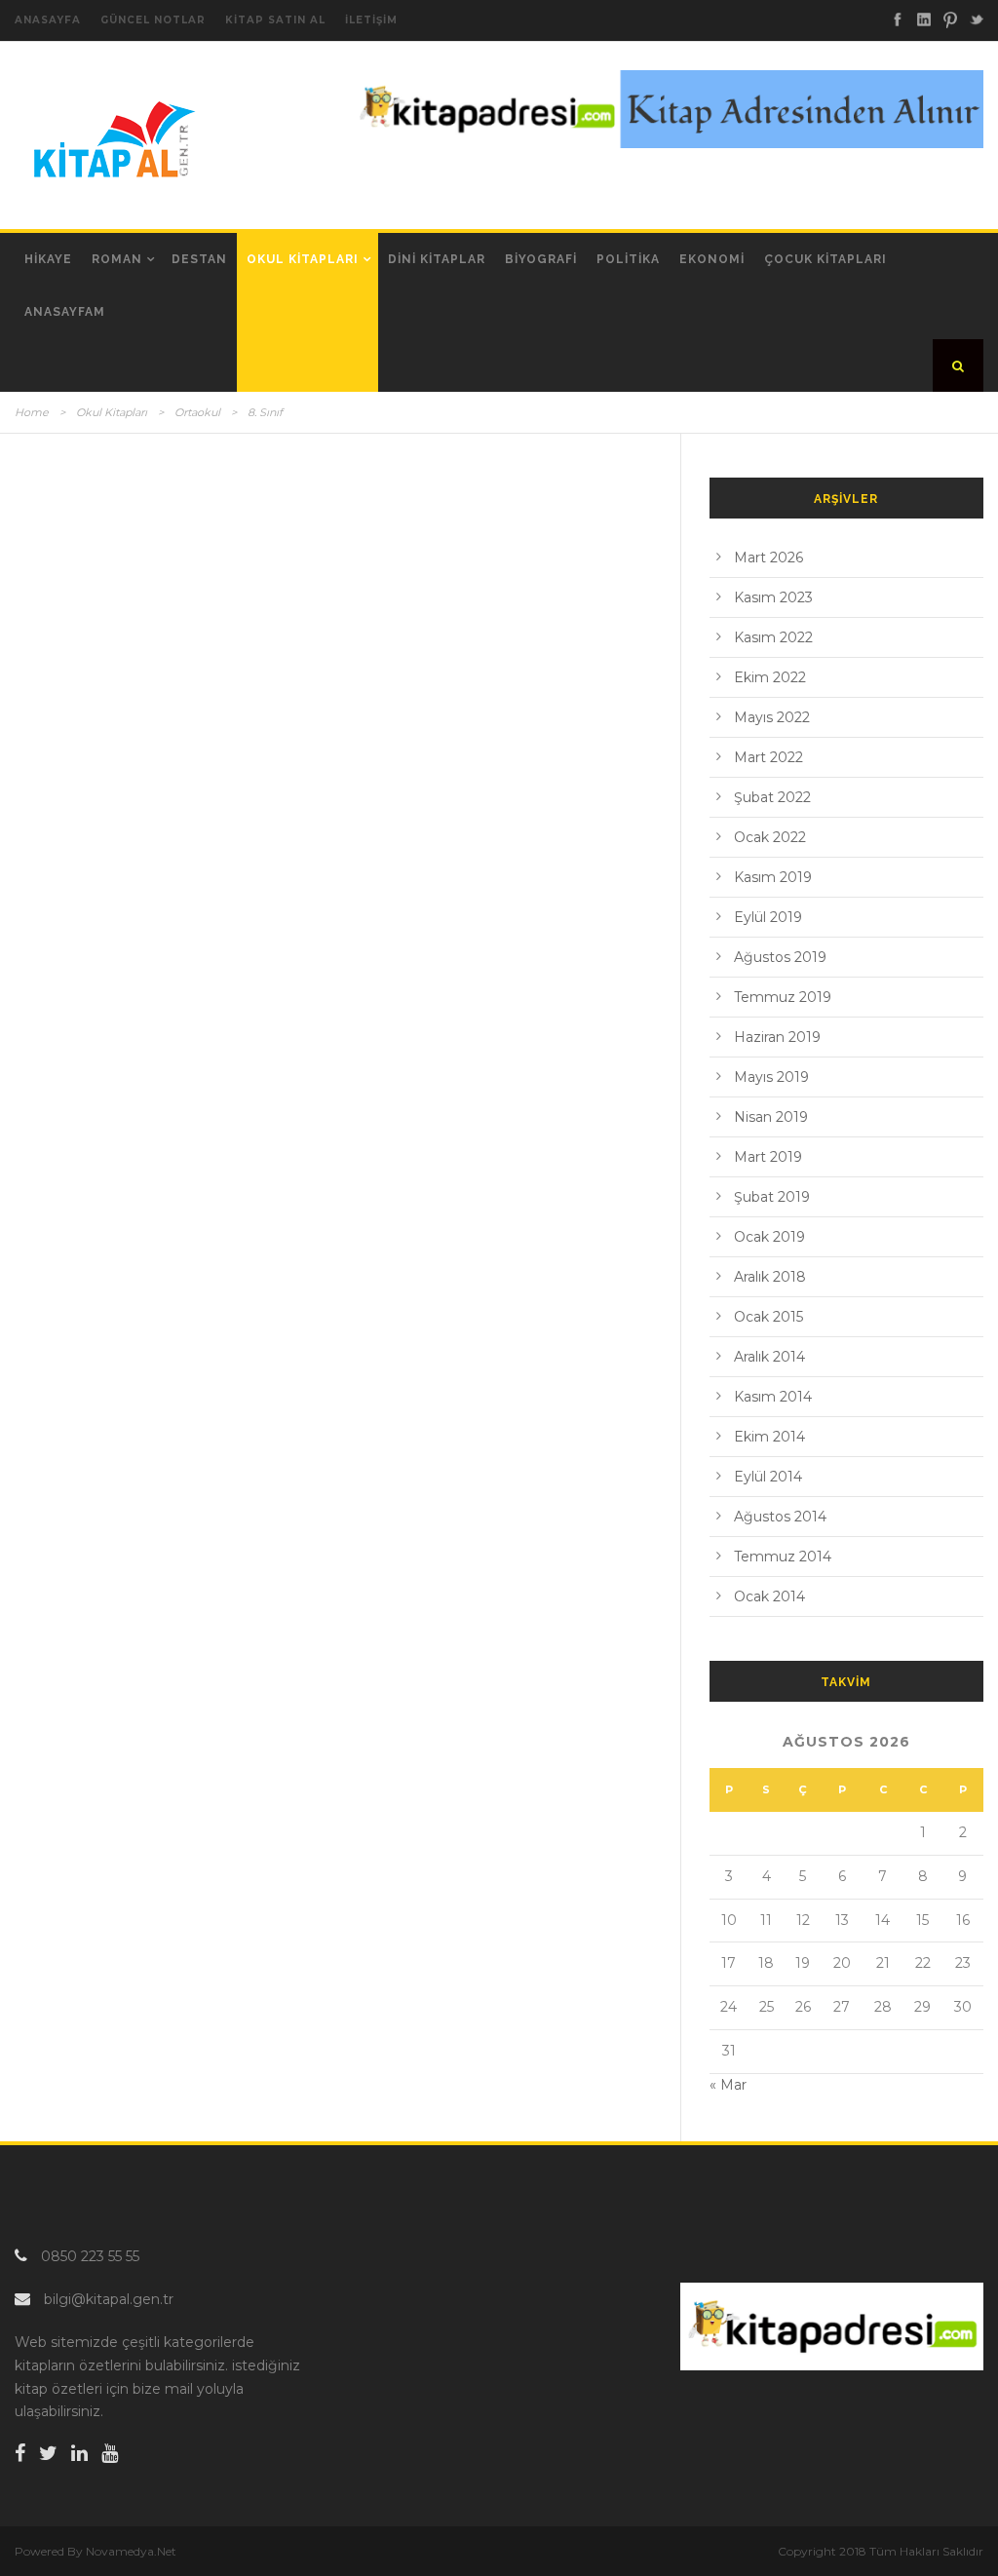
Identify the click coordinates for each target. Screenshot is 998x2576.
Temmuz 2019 (783, 997)
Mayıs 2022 (772, 717)
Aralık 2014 (769, 1357)
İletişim (371, 20)
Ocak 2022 (770, 837)
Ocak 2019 (769, 1237)
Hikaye (48, 259)
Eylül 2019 (768, 917)
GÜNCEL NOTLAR (153, 20)
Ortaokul (197, 412)
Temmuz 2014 (783, 1557)
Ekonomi (712, 259)
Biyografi (541, 259)
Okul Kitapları (303, 259)
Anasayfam (65, 312)
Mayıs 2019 (771, 1077)
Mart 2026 (768, 557)
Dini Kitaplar (437, 259)
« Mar (728, 2085)
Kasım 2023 (773, 597)
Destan (199, 259)
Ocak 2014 (769, 1596)
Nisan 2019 (771, 1117)
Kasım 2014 (773, 1397)
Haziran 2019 (777, 1037)
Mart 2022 (768, 757)
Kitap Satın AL (275, 20)
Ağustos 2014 (780, 1517)
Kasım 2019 (773, 877)
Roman (117, 259)
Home (32, 412)
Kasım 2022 (773, 637)
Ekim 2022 (770, 677)
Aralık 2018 (770, 1277)
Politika (628, 259)
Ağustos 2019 (780, 957)
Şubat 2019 (772, 1197)
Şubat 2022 (772, 797)
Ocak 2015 (768, 1317)
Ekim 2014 (769, 1437)
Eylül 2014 (768, 1477)
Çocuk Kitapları (825, 259)
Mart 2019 (768, 1157)
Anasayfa (48, 20)
